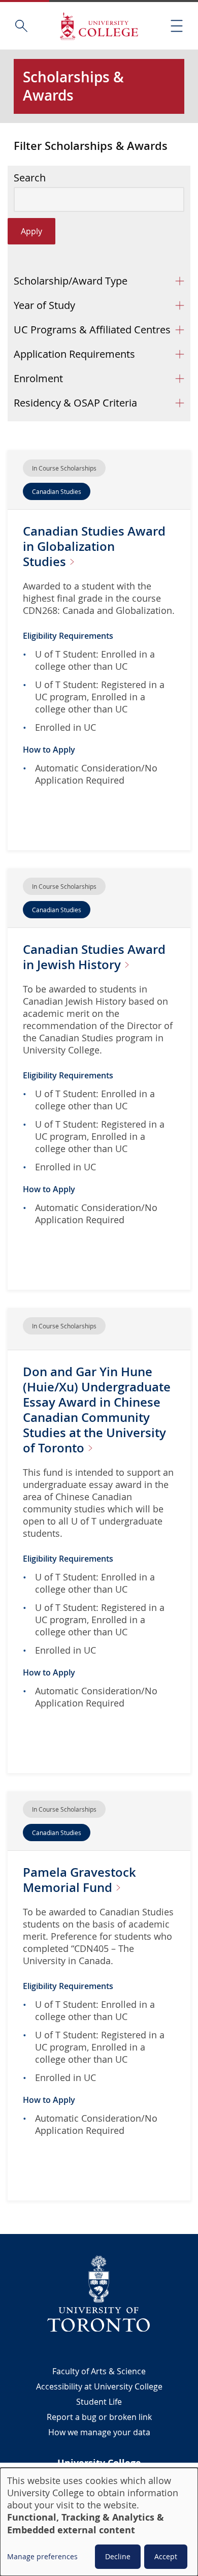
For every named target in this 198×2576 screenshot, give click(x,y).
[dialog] (99, 2522)
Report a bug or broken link (99, 2417)
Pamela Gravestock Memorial (79, 1880)
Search (30, 178)
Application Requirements (74, 354)
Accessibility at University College (99, 2386)
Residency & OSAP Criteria (75, 403)
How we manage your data (99, 2432)
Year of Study (44, 305)
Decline (118, 2556)
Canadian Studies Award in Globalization (94, 546)
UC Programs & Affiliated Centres (92, 330)
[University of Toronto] (99, 2293)
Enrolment (38, 378)
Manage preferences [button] (42, 2556)
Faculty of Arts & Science (99, 2371)
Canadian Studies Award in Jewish (94, 957)
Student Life (99, 2402)
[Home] (99, 26)
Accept (166, 2556)
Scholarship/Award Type (71, 281)
